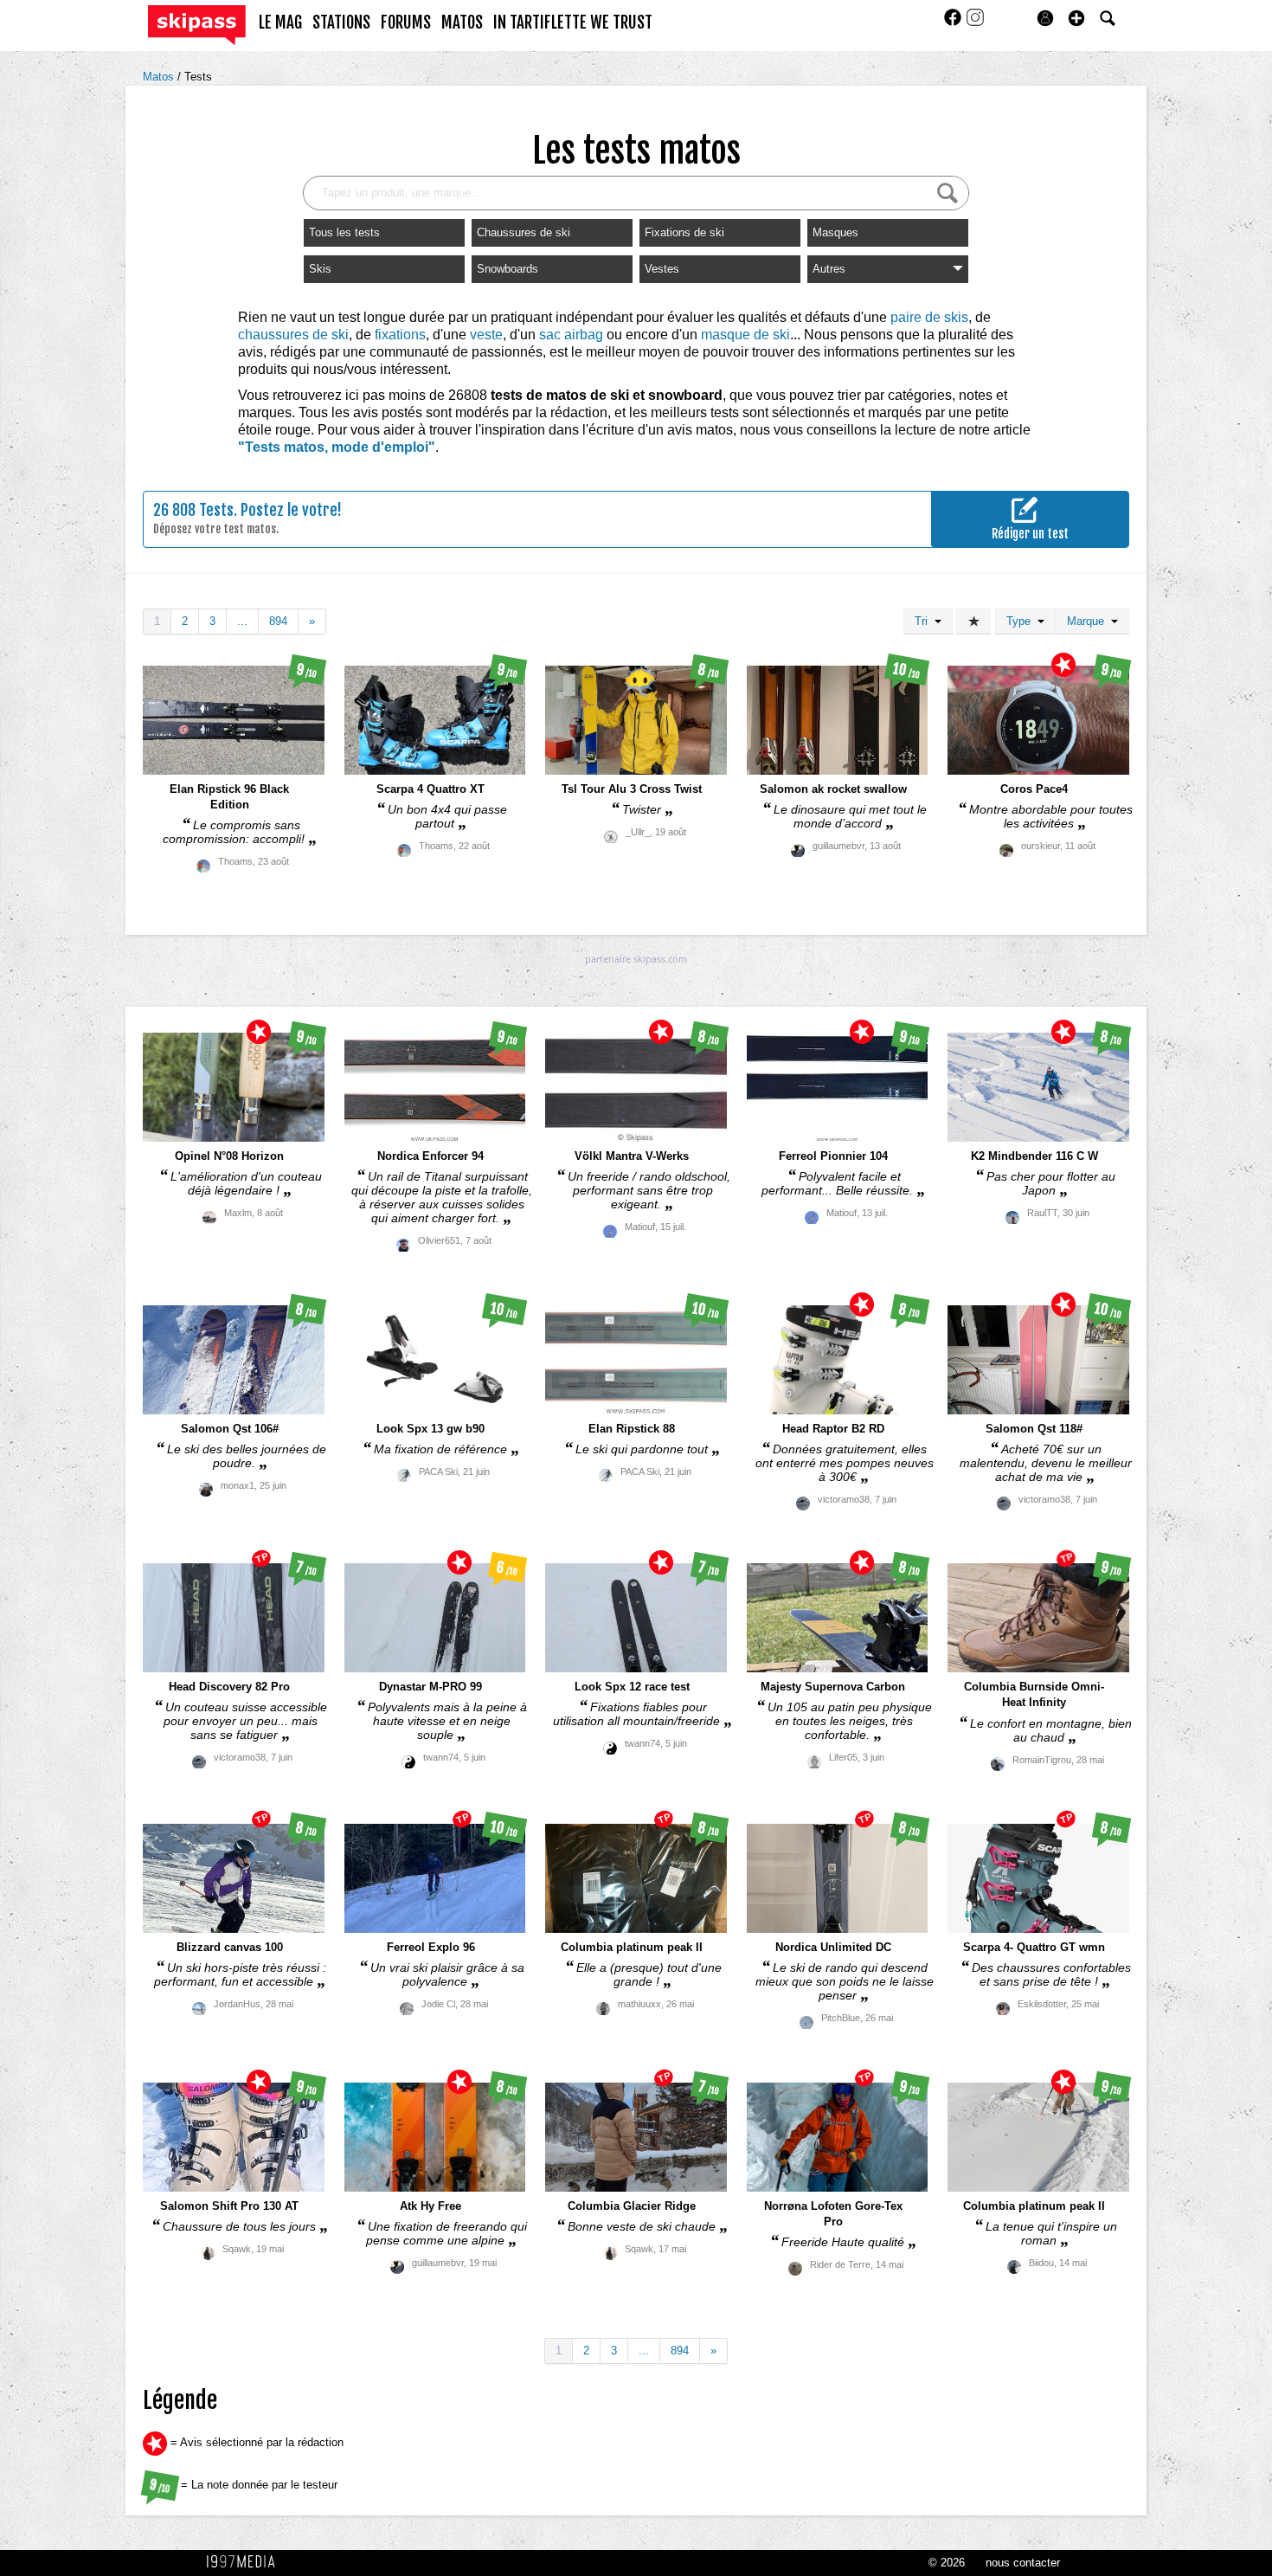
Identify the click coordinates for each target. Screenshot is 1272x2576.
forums (406, 23)
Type (1022, 621)
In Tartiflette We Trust (573, 23)
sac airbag (571, 335)
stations (341, 23)
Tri (925, 621)
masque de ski (745, 335)
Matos (160, 77)
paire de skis (929, 317)
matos (462, 23)
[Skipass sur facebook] (954, 23)
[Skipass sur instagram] (975, 23)
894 (278, 621)
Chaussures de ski (524, 232)
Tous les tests (344, 232)
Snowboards (508, 269)
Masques (835, 232)
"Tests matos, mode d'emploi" (337, 447)
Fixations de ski (684, 232)
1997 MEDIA (246, 2562)
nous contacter (1023, 2563)
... (242, 621)
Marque (1089, 621)
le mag (280, 23)
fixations (400, 335)
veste (486, 335)
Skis (320, 269)
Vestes (662, 269)
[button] (1076, 18)
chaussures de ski (293, 335)
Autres (829, 269)
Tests (198, 77)
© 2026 (947, 2563)
